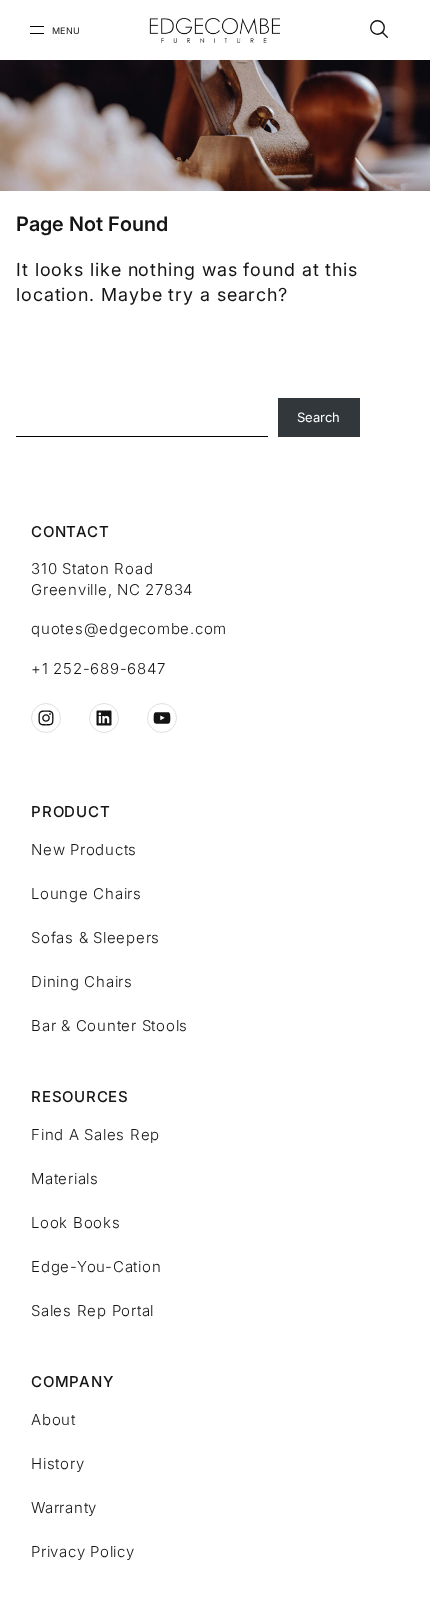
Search (318, 417)
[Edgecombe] (214, 30)
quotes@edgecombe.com (129, 628)
